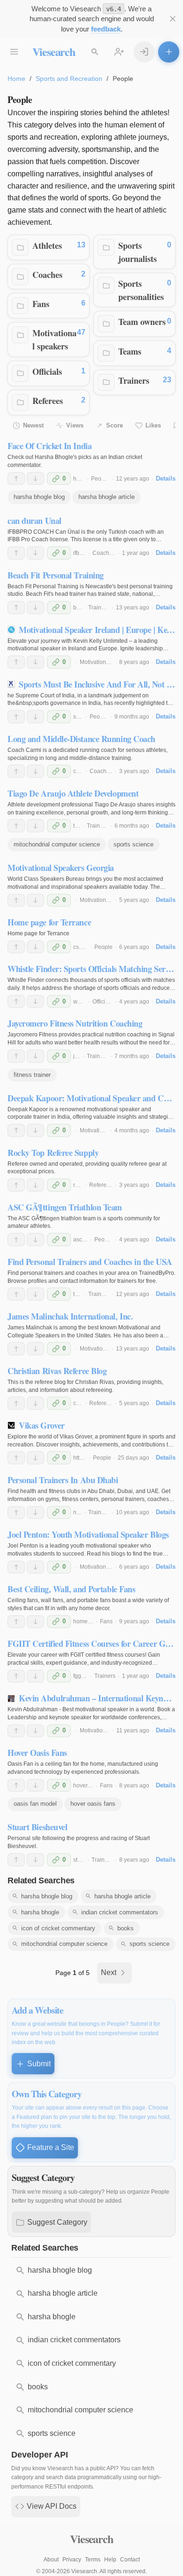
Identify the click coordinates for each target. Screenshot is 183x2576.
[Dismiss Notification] (172, 19)
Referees (48, 400)
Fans (41, 304)
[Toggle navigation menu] (14, 52)
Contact (130, 2560)
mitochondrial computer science (57, 844)
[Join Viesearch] (119, 52)
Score (114, 425)
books (126, 1928)
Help (110, 2560)
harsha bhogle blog (39, 497)
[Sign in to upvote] (16, 479)
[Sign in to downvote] (35, 479)
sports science (133, 844)
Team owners (142, 321)
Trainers (134, 380)
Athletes (47, 245)
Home (16, 79)
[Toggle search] (95, 52)
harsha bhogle (40, 1912)
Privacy (72, 2560)
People (100, 479)
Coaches (47, 274)
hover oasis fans (93, 1804)
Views (75, 425)
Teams (130, 351)
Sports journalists (137, 252)
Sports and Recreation (69, 79)
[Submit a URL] (169, 52)
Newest (33, 425)
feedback (106, 29)
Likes (153, 425)
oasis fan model (35, 1804)
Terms (93, 2560)
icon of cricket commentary (58, 1928)
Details (166, 478)
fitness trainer (32, 1075)
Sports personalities (141, 290)
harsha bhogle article (107, 497)
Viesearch (54, 51)
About (51, 2560)
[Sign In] (144, 52)
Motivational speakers (54, 339)
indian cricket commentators (120, 1912)
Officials (47, 371)
